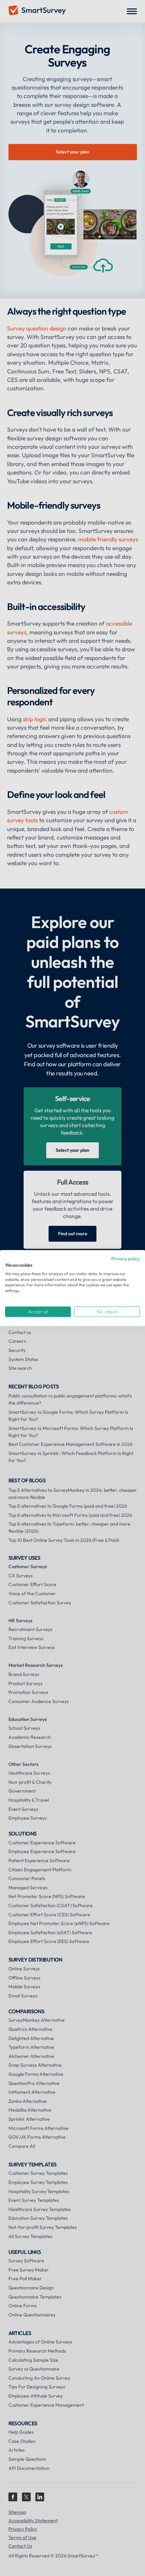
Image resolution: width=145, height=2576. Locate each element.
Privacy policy (126, 1259)
